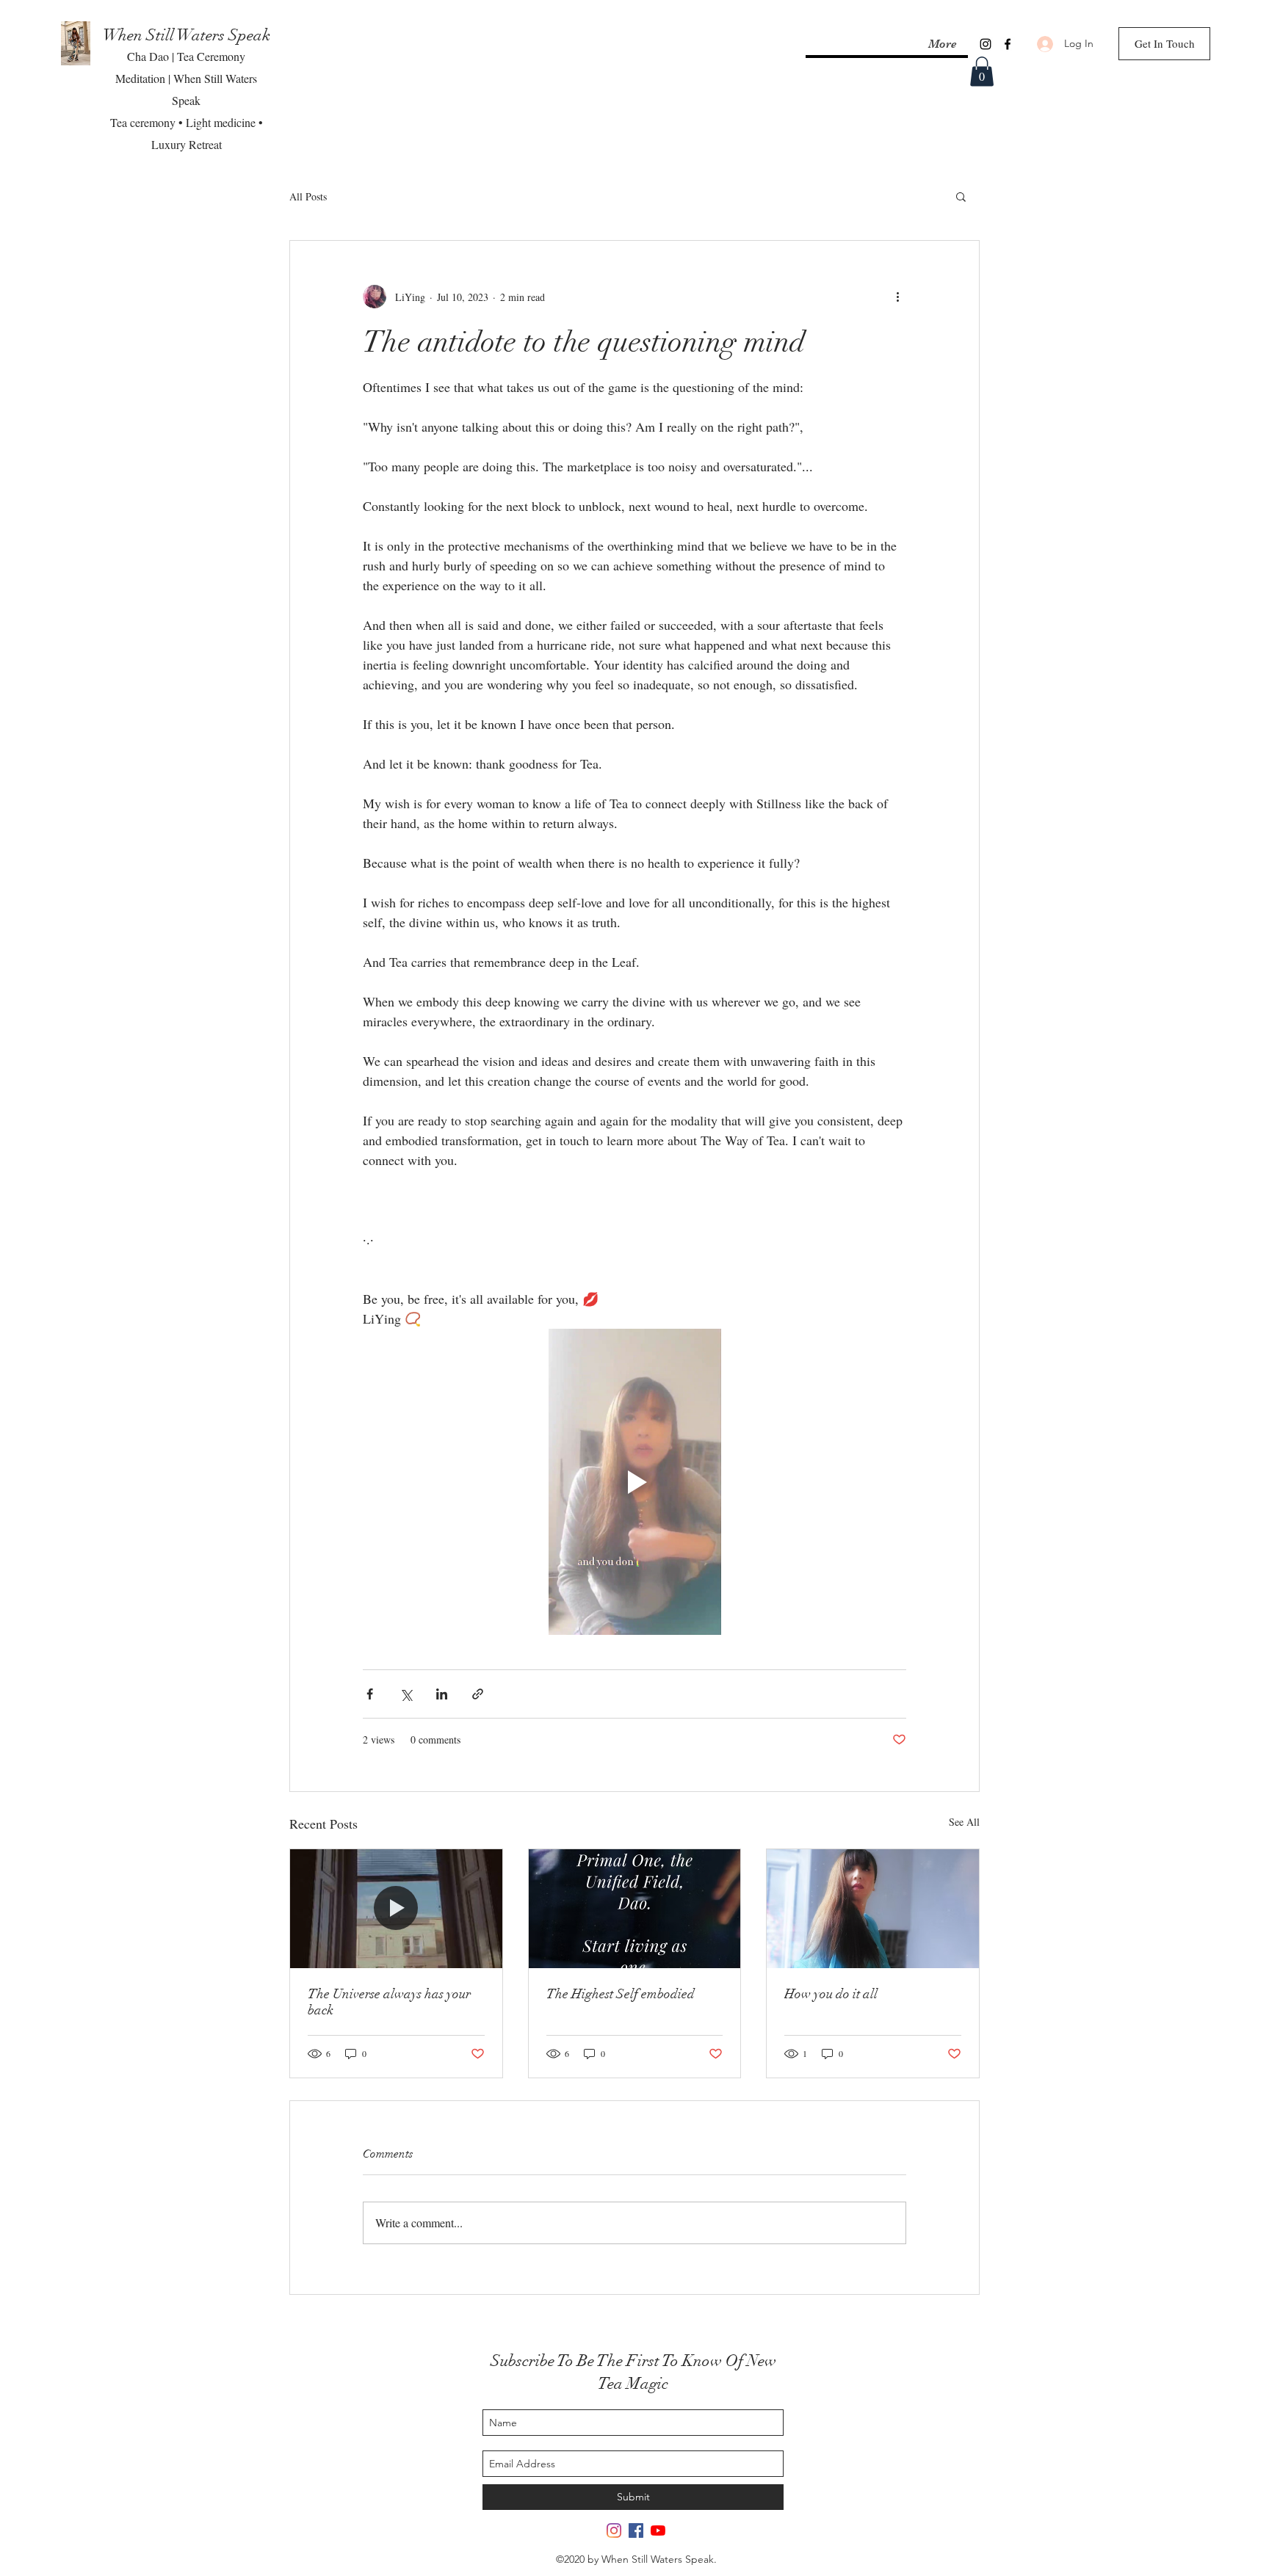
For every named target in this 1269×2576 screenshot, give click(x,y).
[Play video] (634, 1481)
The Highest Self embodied (621, 1994)
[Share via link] (478, 1694)
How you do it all (831, 1994)
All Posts (308, 196)
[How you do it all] (873, 1909)
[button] (982, 72)
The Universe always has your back (389, 2002)
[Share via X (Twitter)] (406, 1694)
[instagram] (986, 44)
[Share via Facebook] (370, 1694)
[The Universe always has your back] (396, 1909)
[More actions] (897, 297)
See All (964, 1822)
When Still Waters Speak (187, 35)
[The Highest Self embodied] (635, 1909)
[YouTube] (658, 2530)
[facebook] (1008, 44)
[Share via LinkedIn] (442, 1694)
